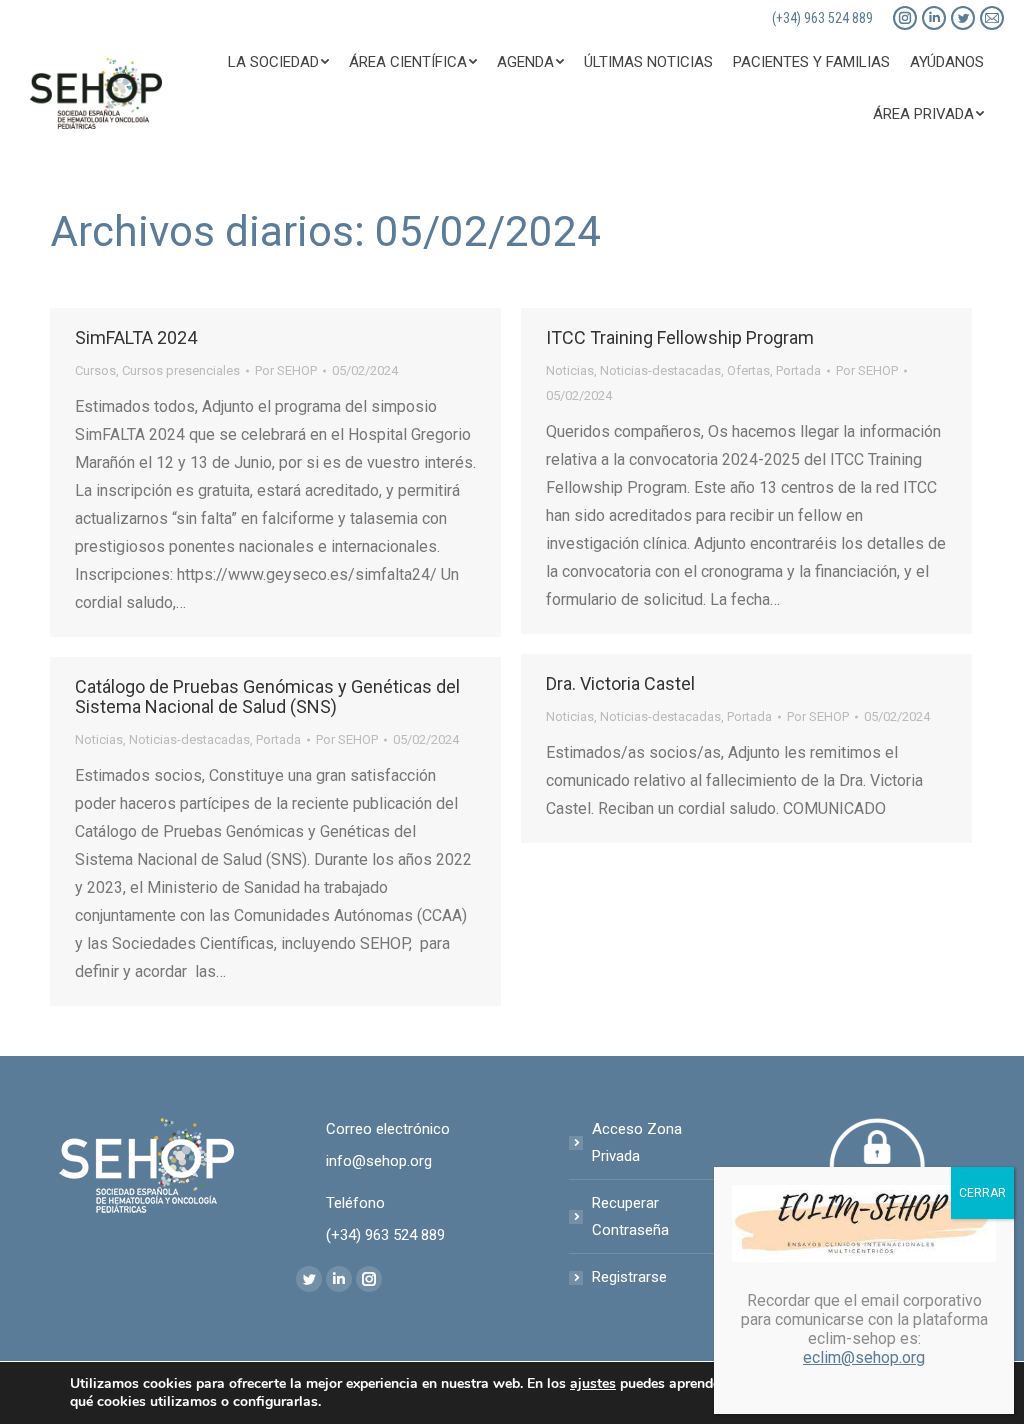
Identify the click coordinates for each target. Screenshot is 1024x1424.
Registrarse (629, 1277)
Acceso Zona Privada (637, 1142)
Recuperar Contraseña (630, 1216)
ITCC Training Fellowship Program (680, 337)
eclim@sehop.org (864, 1357)
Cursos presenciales (181, 370)
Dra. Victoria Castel (620, 683)
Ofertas (748, 370)
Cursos (95, 370)
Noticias (570, 370)
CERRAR (982, 1193)
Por (286, 370)
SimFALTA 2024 (136, 337)
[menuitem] (278, 62)
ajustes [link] (593, 1383)
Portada (798, 370)
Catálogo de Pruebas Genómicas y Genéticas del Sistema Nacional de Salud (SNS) (267, 696)
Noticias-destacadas (660, 370)
